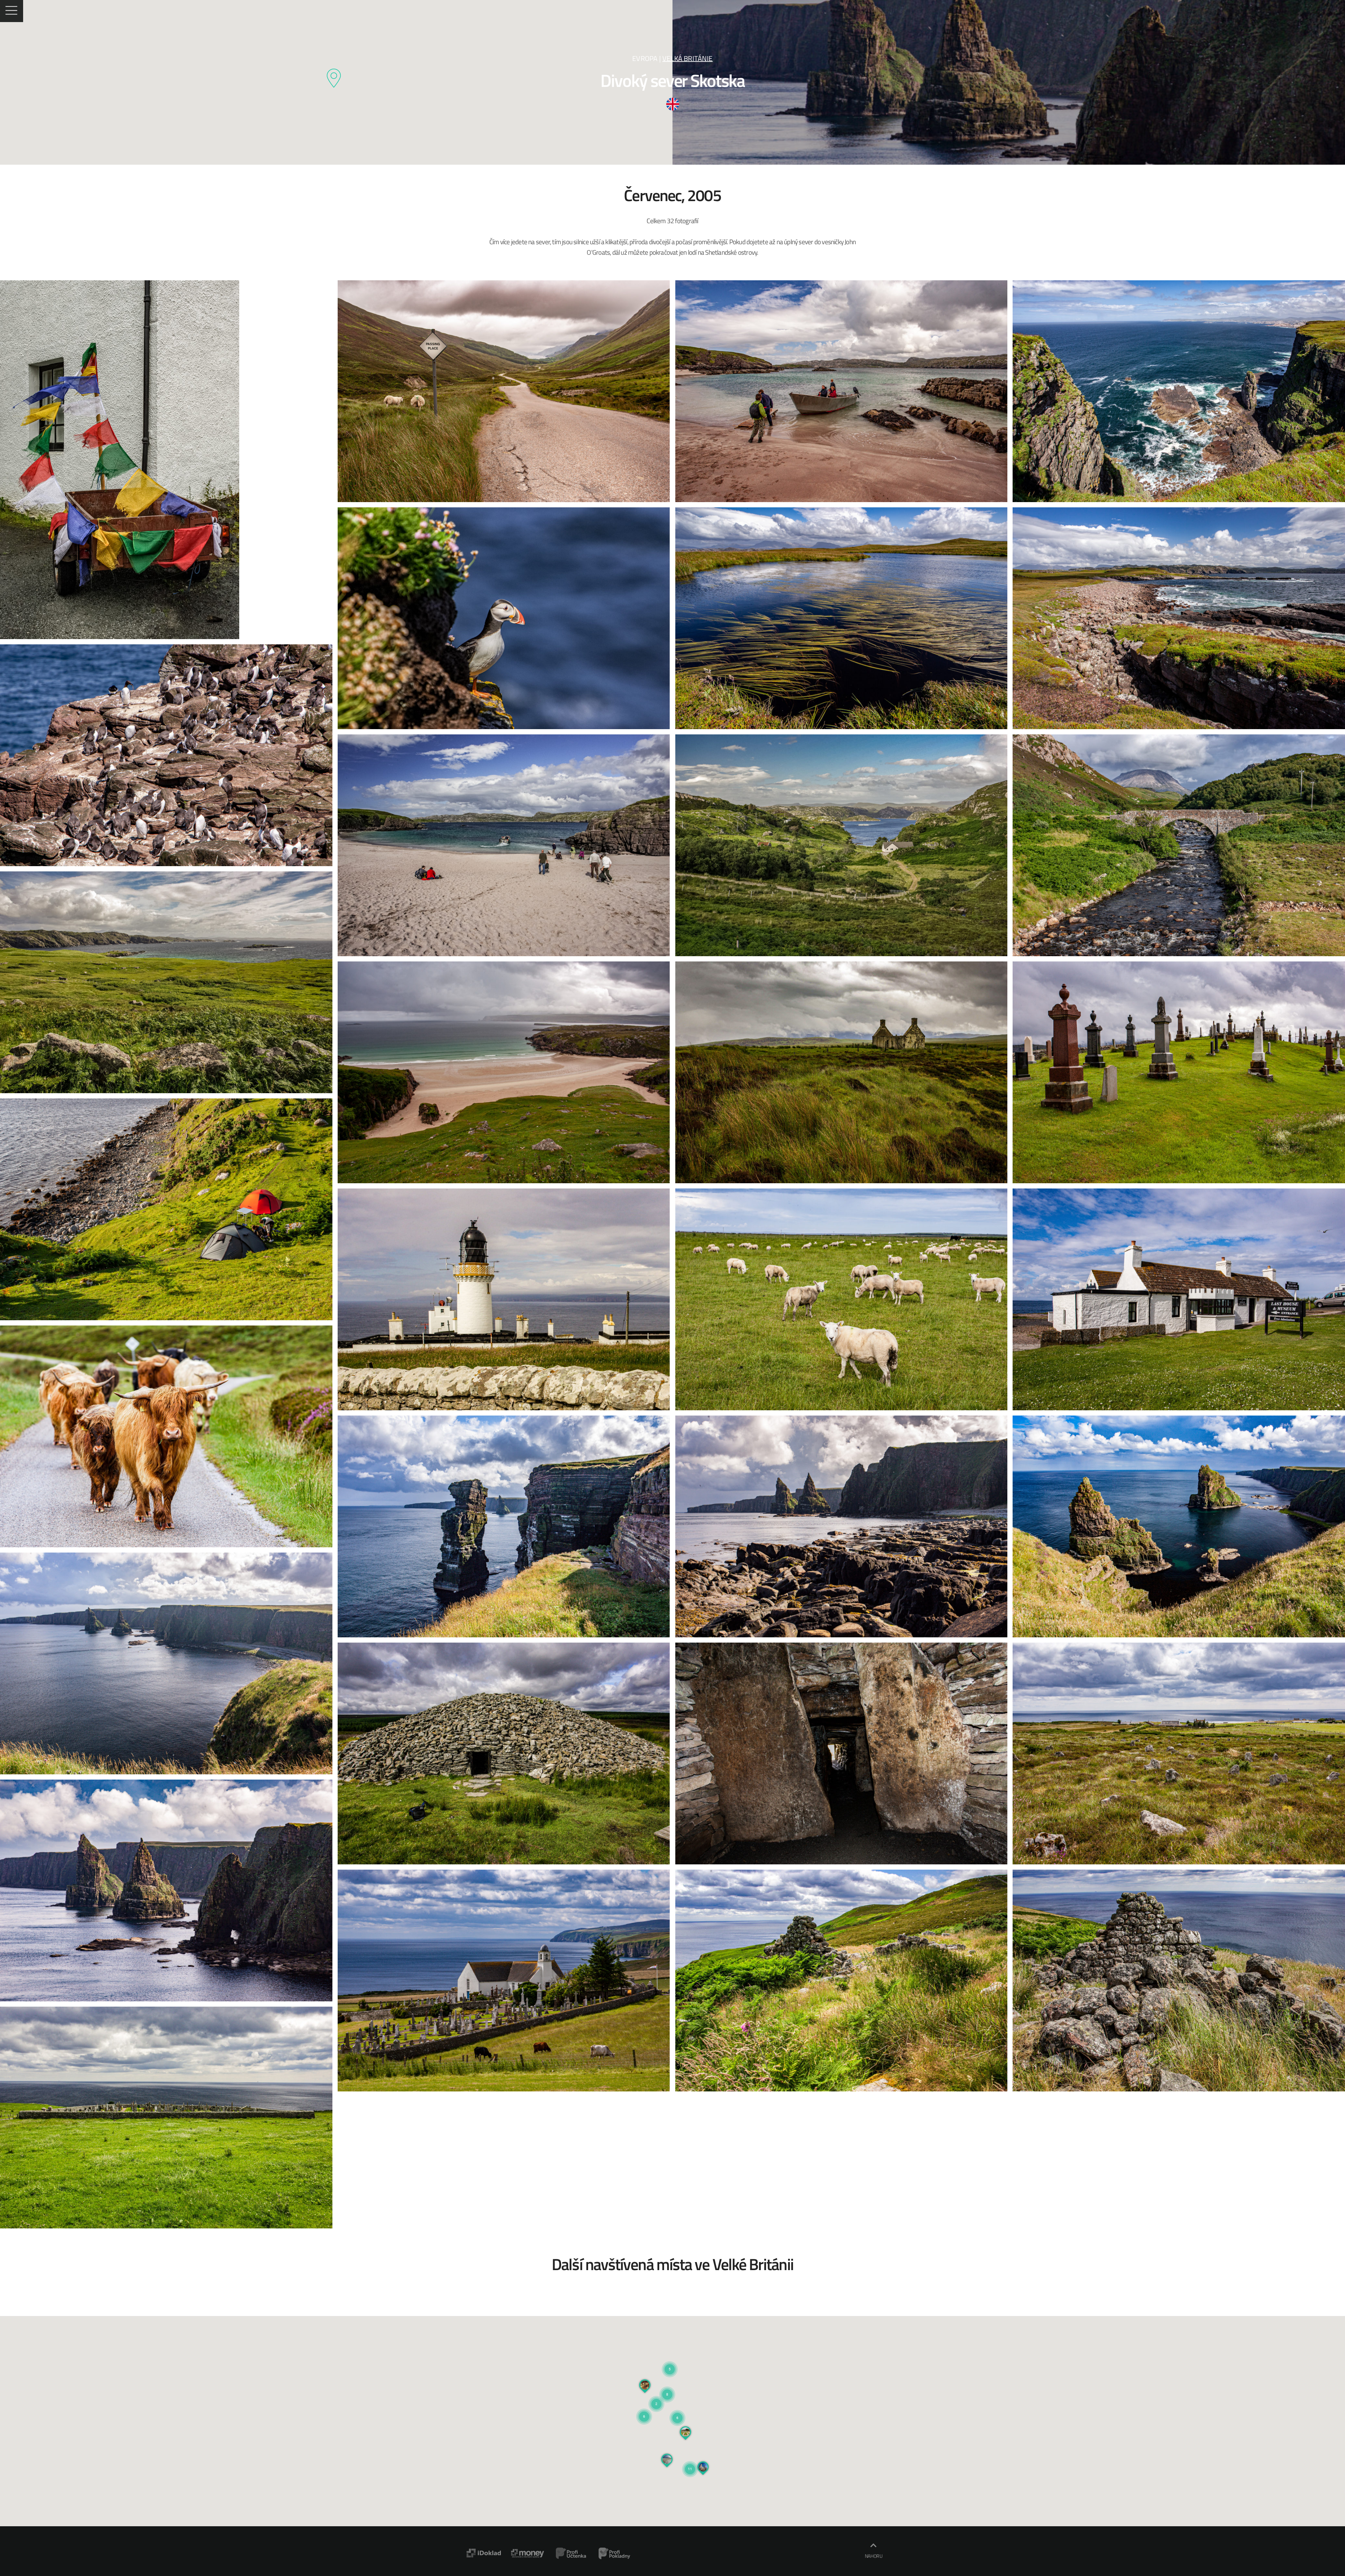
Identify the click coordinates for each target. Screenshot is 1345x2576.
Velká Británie (688, 58)
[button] (677, 2409)
